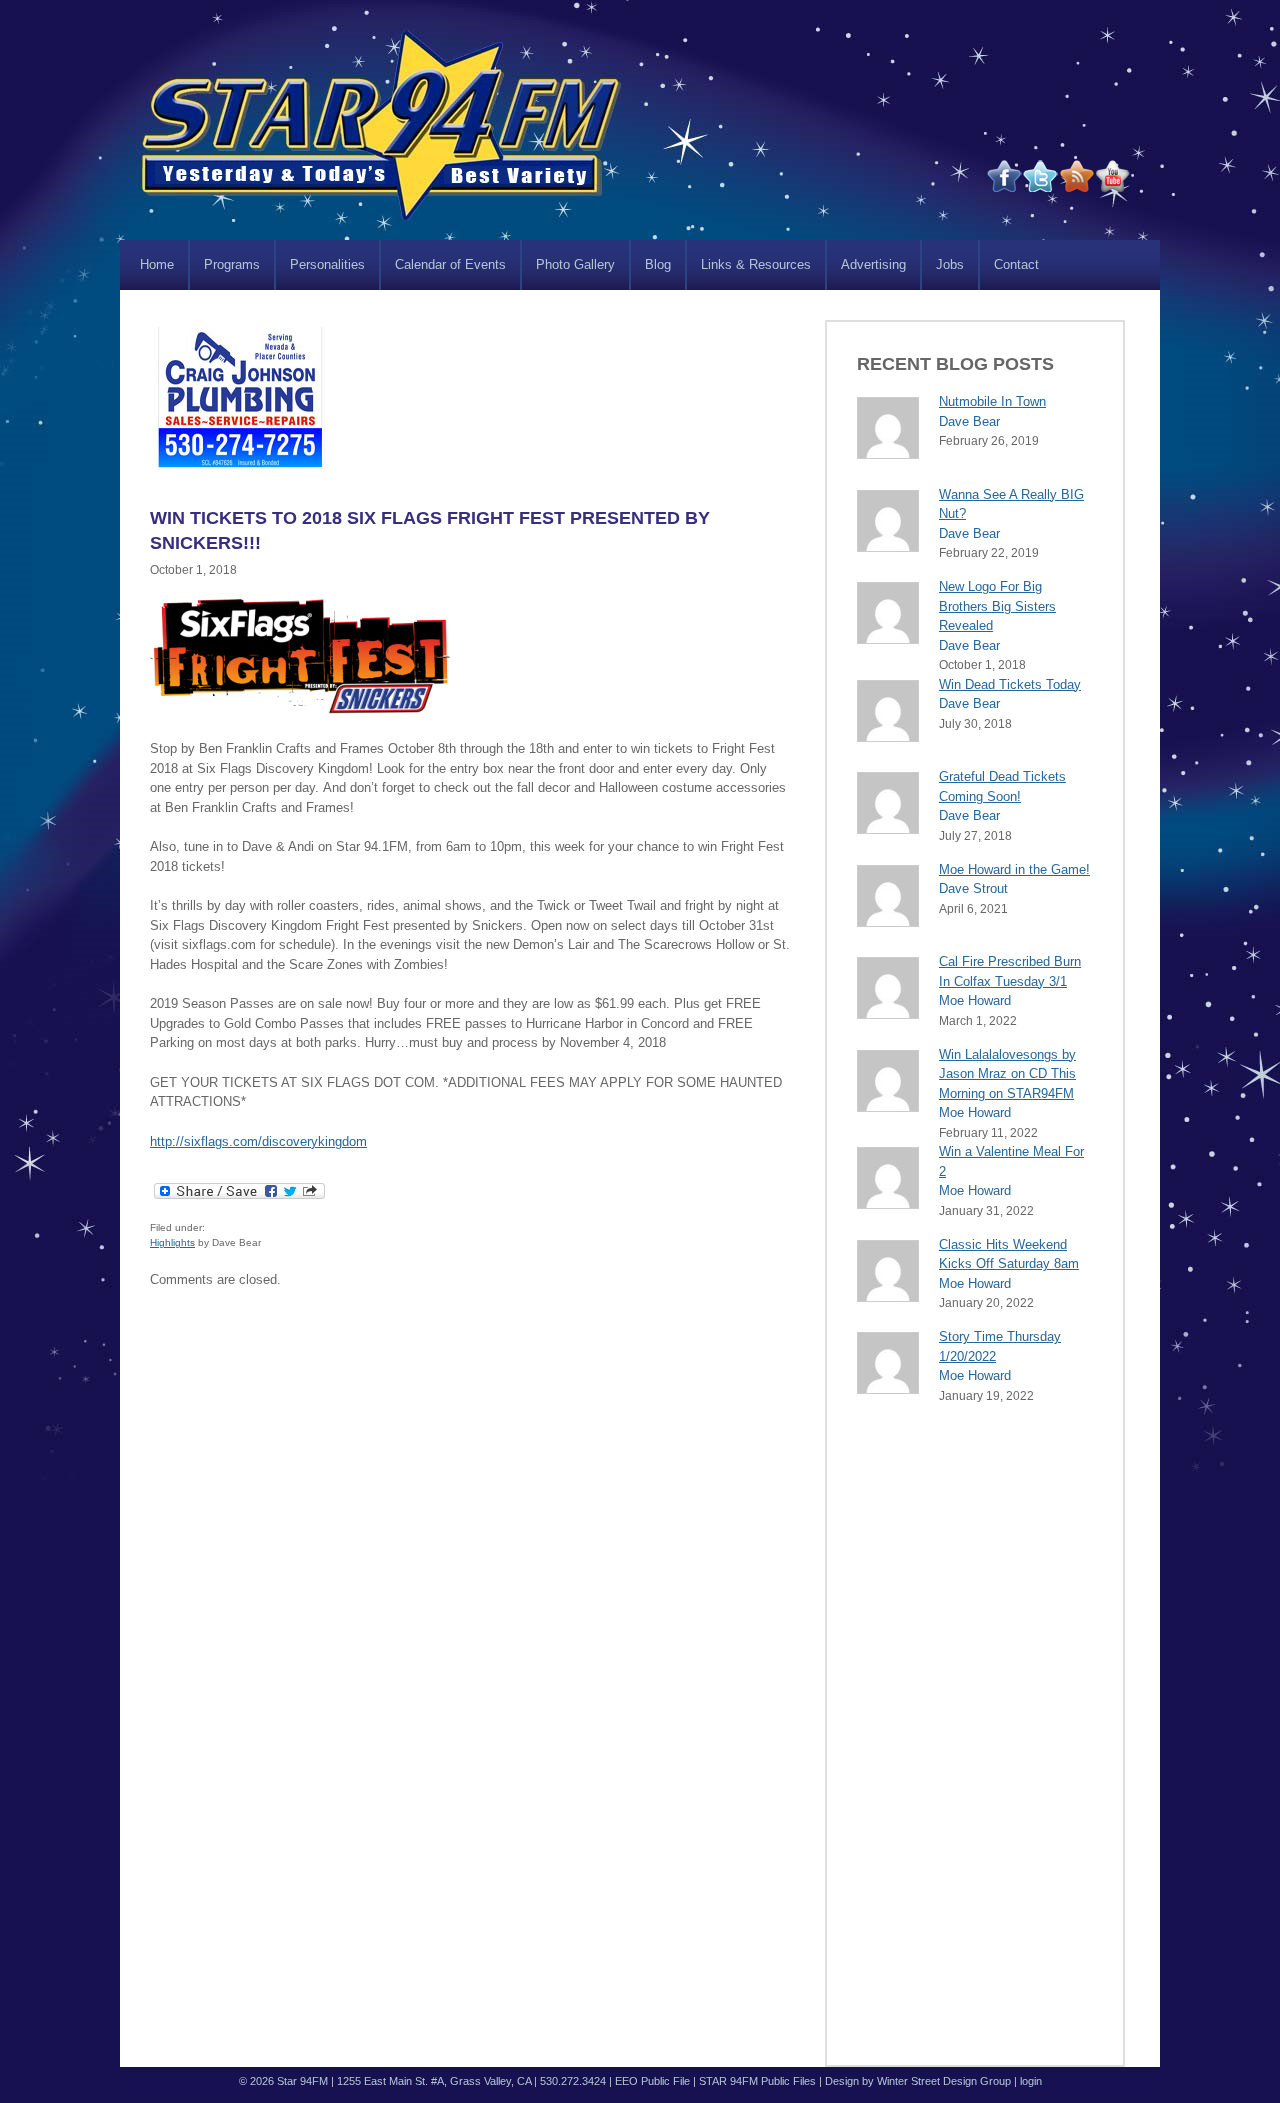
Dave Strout (973, 888)
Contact (1016, 264)
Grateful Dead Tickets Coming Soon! (1002, 786)
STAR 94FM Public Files (757, 2081)
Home (157, 264)
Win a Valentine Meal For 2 (1011, 1161)
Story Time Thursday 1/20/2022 (1000, 1346)
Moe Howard (975, 1000)
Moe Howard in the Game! (1014, 869)
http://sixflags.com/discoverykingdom (258, 1141)
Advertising (873, 264)
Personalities (327, 264)
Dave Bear (969, 421)
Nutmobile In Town (992, 401)
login (1031, 2081)
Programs (232, 264)
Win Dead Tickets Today (1010, 684)
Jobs (950, 264)
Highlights (172, 1242)
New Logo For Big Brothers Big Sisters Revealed (997, 606)
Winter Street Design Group (944, 2081)
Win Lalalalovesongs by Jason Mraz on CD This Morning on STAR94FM (1007, 1074)
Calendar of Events (450, 264)
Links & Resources (756, 264)
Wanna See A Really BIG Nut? (1011, 504)
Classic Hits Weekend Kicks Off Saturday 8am (1009, 1254)
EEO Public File (652, 2081)
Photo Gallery (575, 264)
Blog (658, 264)
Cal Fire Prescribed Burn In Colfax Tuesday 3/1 (1010, 971)
